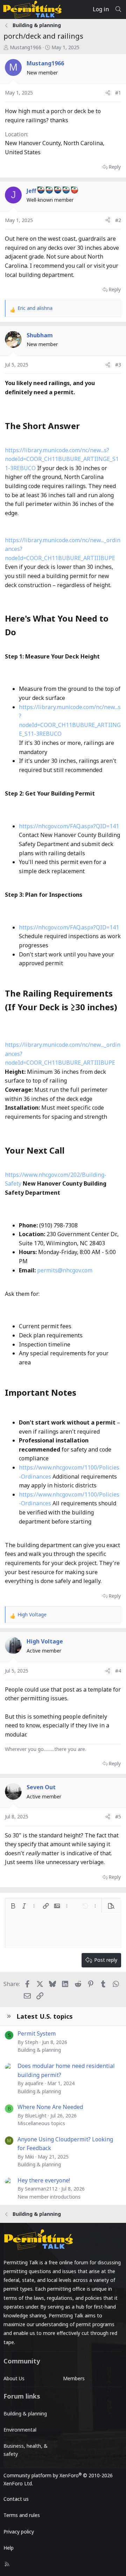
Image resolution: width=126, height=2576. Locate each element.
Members (74, 2378)
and (35, 308)
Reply (115, 167)
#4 (118, 1671)
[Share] (108, 93)
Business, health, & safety (26, 2450)
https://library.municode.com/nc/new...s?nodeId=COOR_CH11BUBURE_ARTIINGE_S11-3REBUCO (62, 459)
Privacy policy (19, 2532)
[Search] (118, 9)
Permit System (37, 2033)
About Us (14, 2378)
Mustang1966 (26, 47)
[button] (13, 1906)
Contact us (16, 2499)
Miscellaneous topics (41, 2123)
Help (9, 2548)
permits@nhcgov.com (65, 1270)
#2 (118, 220)
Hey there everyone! (44, 2180)
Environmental (20, 2430)
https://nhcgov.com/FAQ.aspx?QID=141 (69, 826)
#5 (118, 1816)
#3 (118, 365)
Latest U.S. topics (45, 2016)
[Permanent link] (84, 427)
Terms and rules (22, 2515)
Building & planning (39, 2050)
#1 (118, 93)
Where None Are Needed (50, 2107)
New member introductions (49, 2197)
